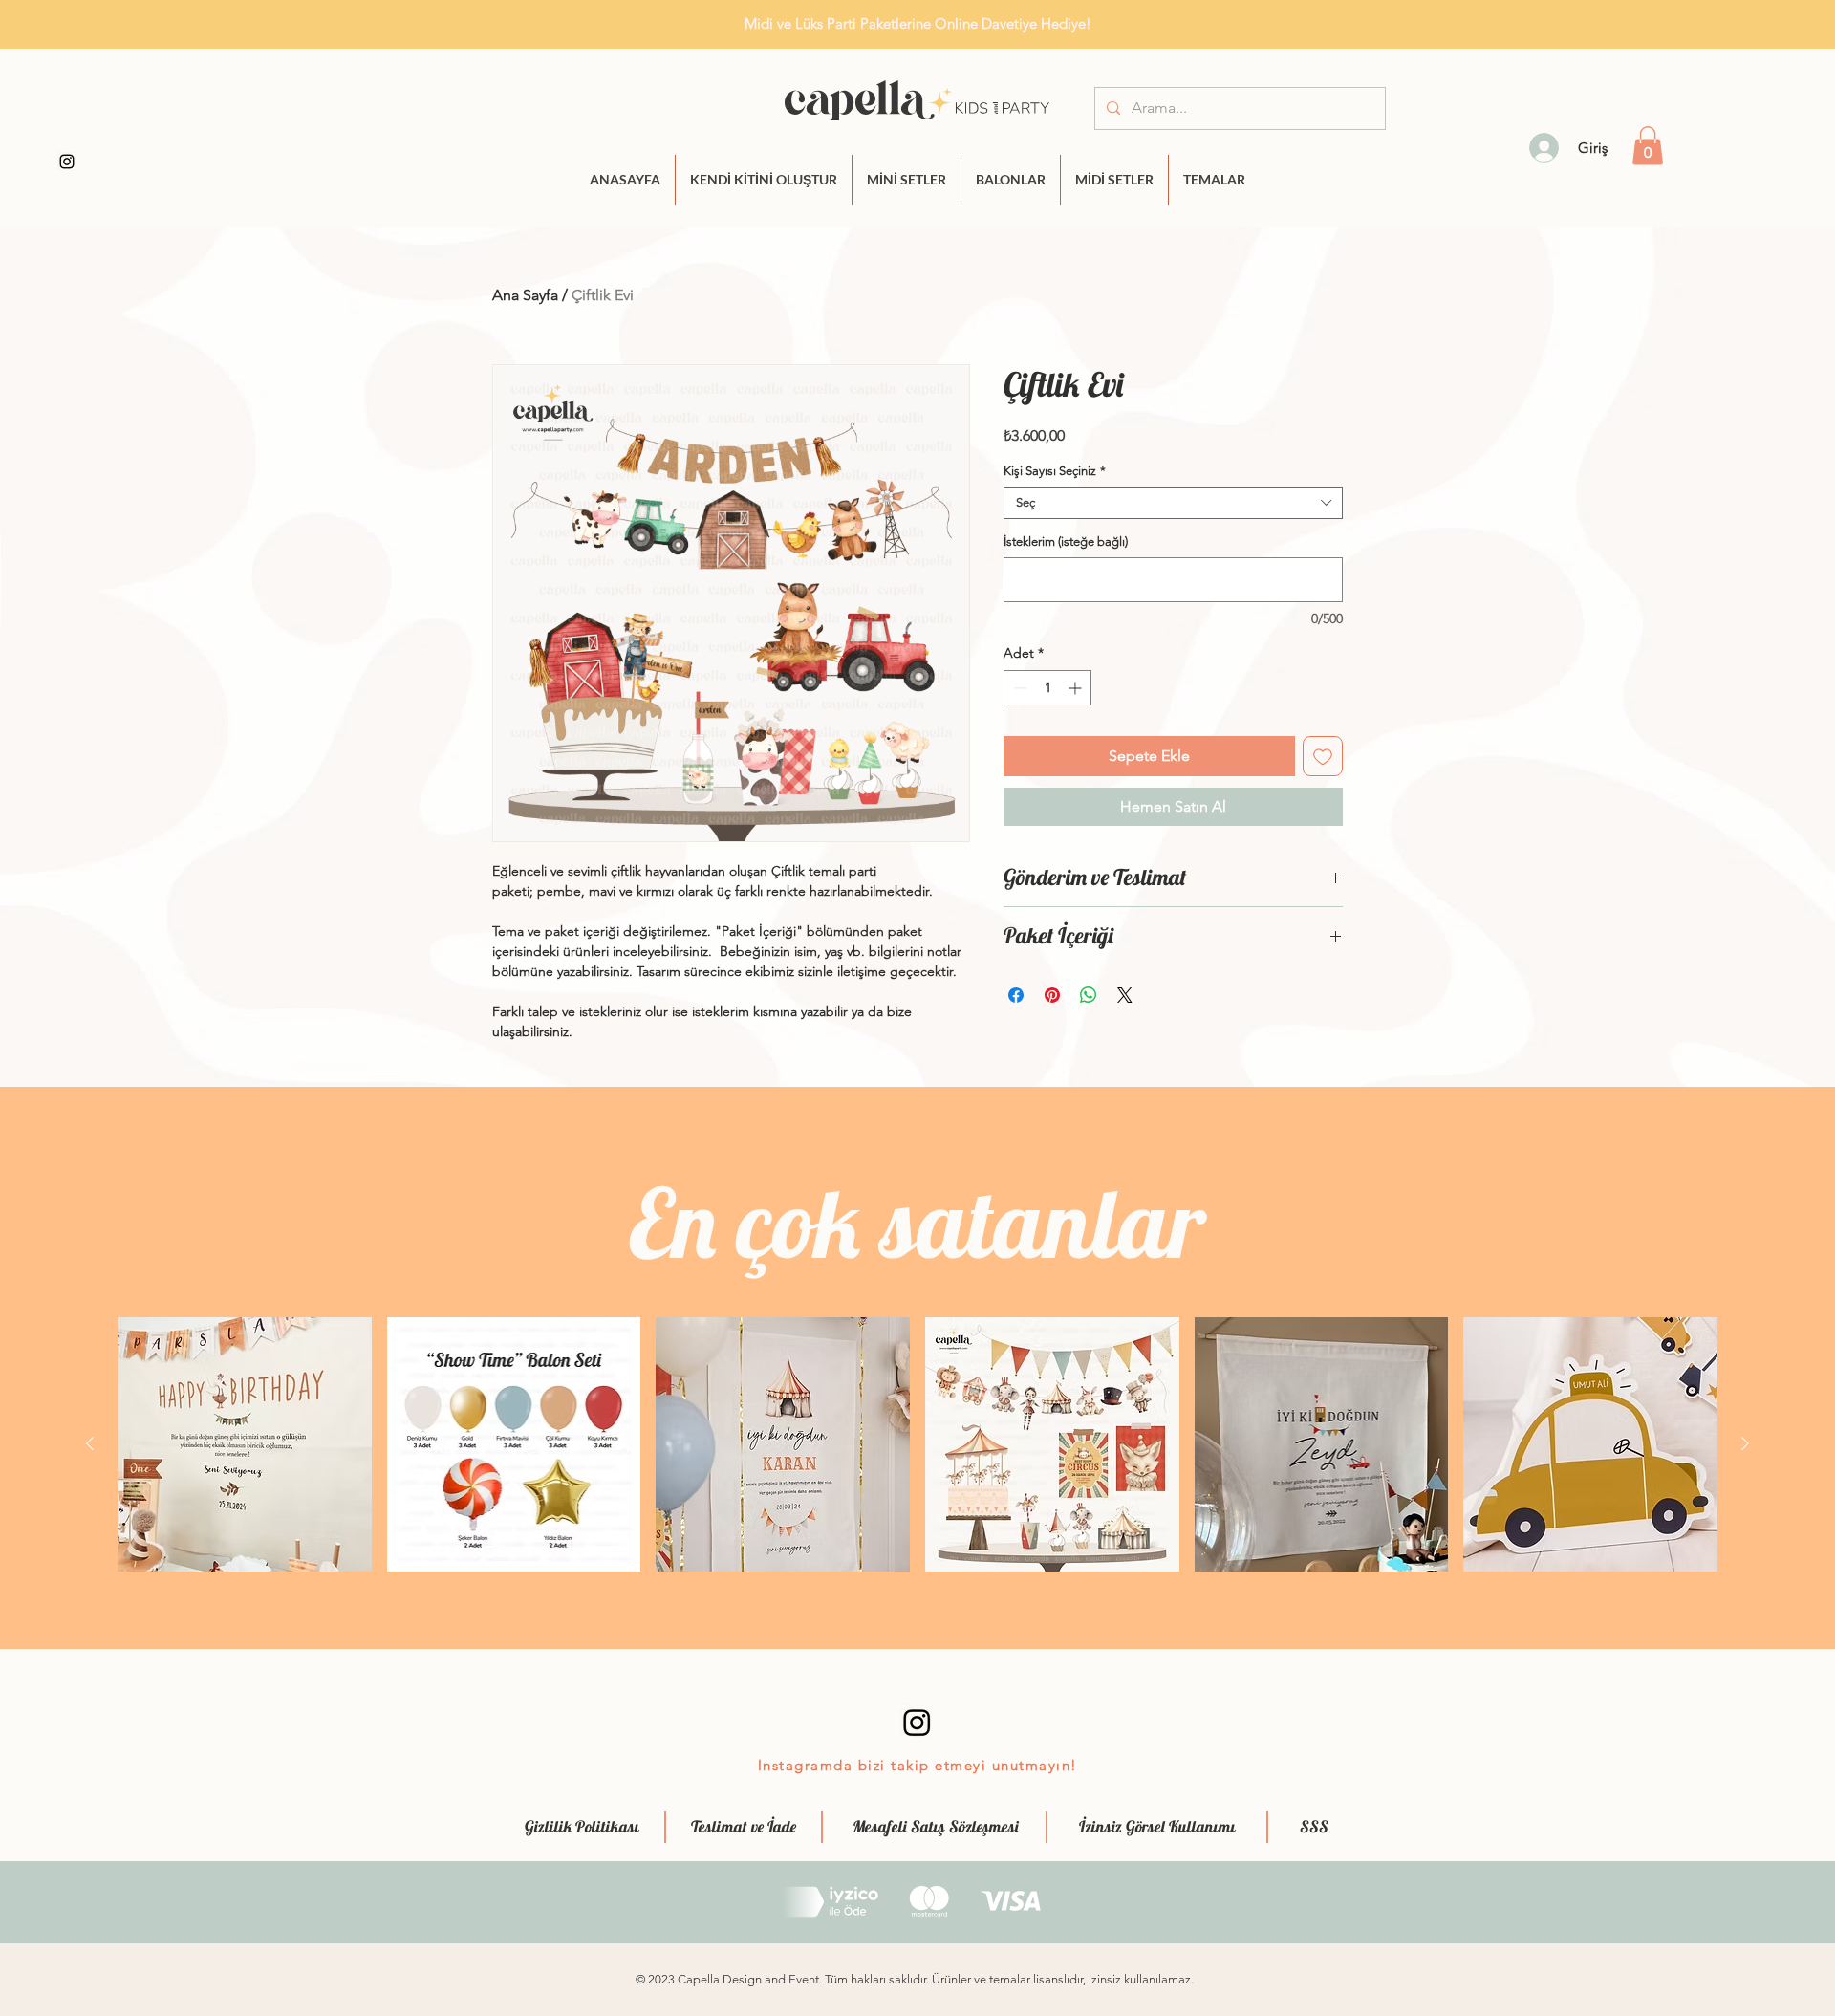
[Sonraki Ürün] (1745, 1443)
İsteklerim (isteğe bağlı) (1066, 542)
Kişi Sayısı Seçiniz (1055, 471)
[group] (917, 1444)
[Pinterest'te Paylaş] (1052, 995)
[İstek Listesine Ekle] (1323, 756)
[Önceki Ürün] (90, 1443)
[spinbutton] (1047, 688)
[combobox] (1173, 503)
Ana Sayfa (525, 295)
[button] (1648, 146)
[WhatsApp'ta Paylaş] (1089, 995)
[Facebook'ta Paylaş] (1016, 995)
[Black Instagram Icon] (67, 162)
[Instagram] (917, 1722)
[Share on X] (1125, 995)
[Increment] (1077, 688)
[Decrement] (1018, 688)
